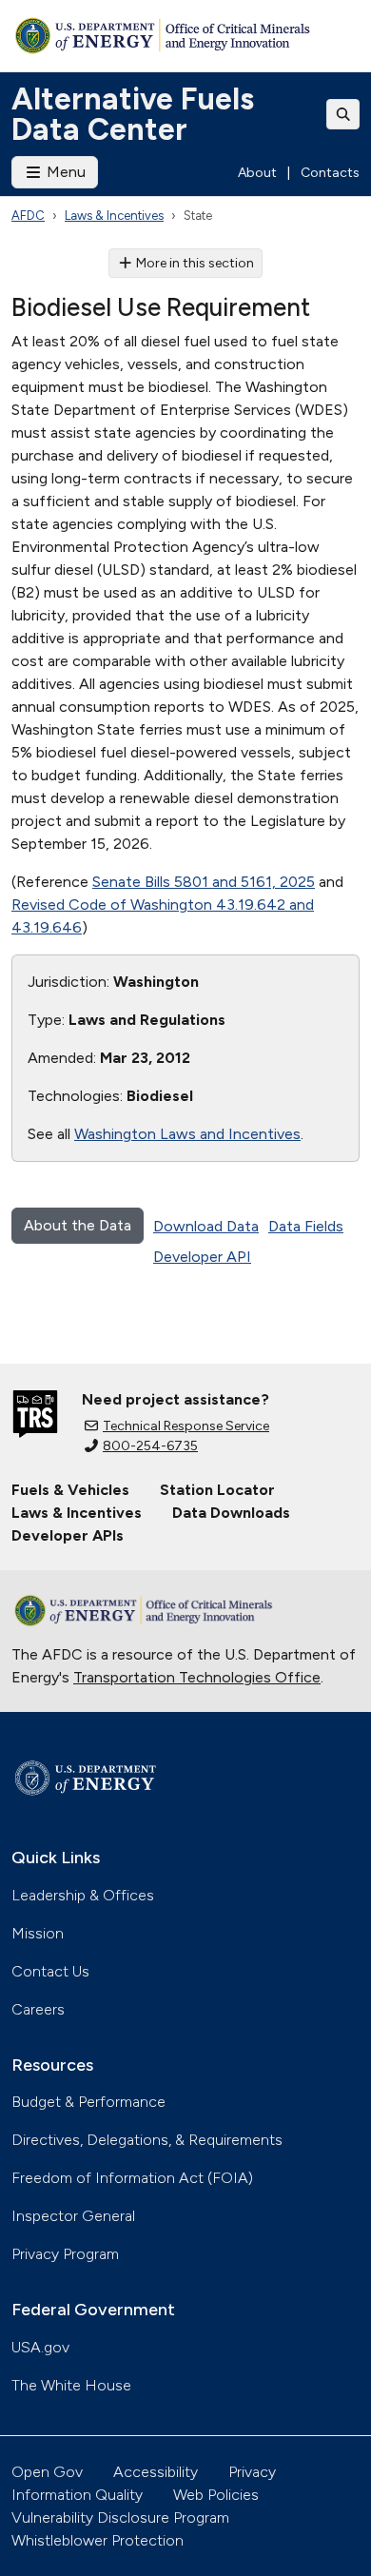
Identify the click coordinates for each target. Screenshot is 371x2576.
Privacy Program (65, 2254)
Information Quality (77, 2495)
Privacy (252, 2472)
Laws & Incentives (114, 216)
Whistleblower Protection (98, 2540)
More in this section (195, 263)
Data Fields (306, 1226)
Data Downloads (231, 1513)
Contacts (330, 173)
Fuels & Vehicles (70, 1490)
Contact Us (50, 1971)
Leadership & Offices (83, 1895)
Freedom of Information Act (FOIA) (132, 2178)
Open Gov (47, 2472)
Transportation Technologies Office (197, 1677)
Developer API (202, 1257)
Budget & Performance (88, 2102)
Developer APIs (68, 1535)
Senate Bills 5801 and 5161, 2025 (204, 882)
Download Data (206, 1226)
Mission (38, 1933)
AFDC (28, 216)
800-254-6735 (150, 1446)
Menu (64, 172)
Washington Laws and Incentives (187, 1134)
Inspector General (73, 2216)
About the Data (78, 1225)
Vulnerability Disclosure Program (120, 2517)
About (257, 173)
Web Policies (216, 2495)
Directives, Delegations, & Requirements (147, 2140)
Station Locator (217, 1490)
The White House (71, 2385)
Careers (38, 2009)
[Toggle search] (343, 114)
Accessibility (156, 2472)
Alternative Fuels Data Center (133, 114)
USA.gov (40, 2347)
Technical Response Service (186, 1426)
